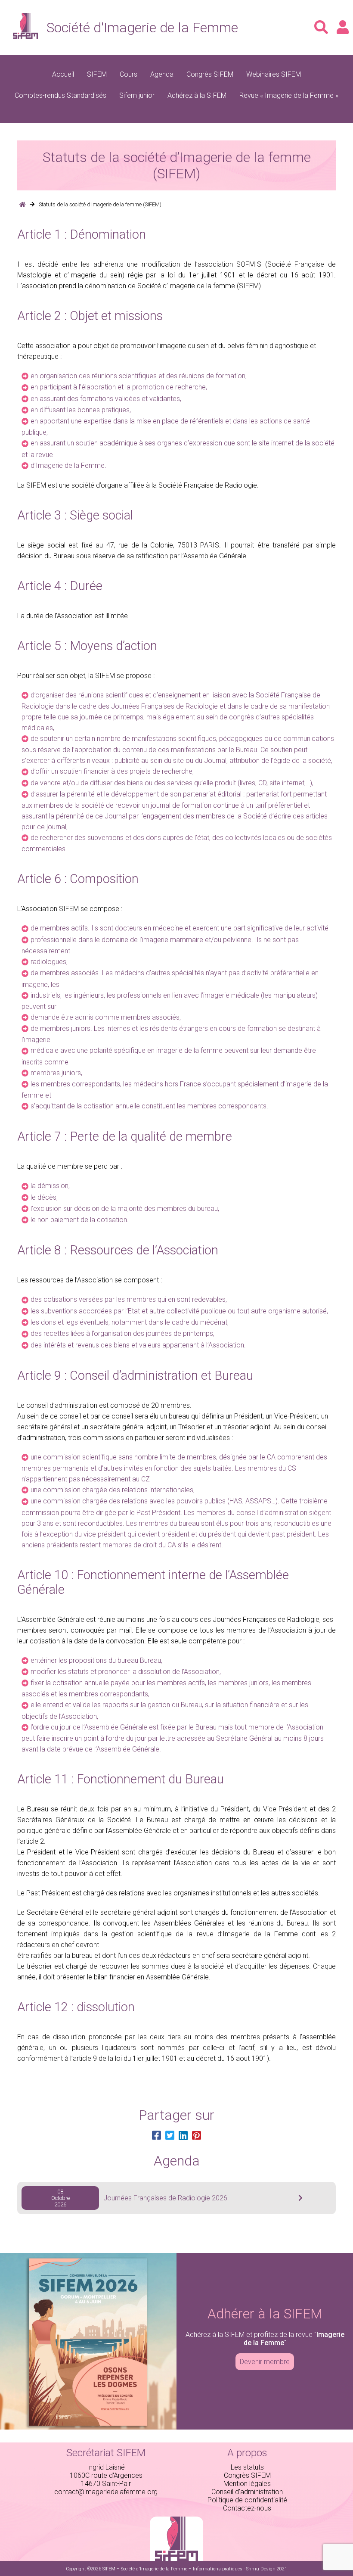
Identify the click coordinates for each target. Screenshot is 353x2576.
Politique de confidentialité (247, 2500)
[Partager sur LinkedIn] (183, 2136)
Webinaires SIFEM (274, 74)
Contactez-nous (247, 2508)
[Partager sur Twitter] (170, 2136)
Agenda (162, 74)
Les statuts (247, 2467)
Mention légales (247, 2484)
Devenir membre (265, 2362)
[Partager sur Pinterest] (197, 2136)
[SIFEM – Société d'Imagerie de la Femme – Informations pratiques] (22, 204)
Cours (129, 74)
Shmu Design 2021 (267, 2569)
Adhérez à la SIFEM (197, 95)
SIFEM (97, 74)
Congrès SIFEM (210, 74)
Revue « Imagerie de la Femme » (289, 95)
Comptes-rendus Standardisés (60, 95)
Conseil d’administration (247, 2492)
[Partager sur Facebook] (156, 2136)
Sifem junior (137, 95)
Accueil (63, 74)
